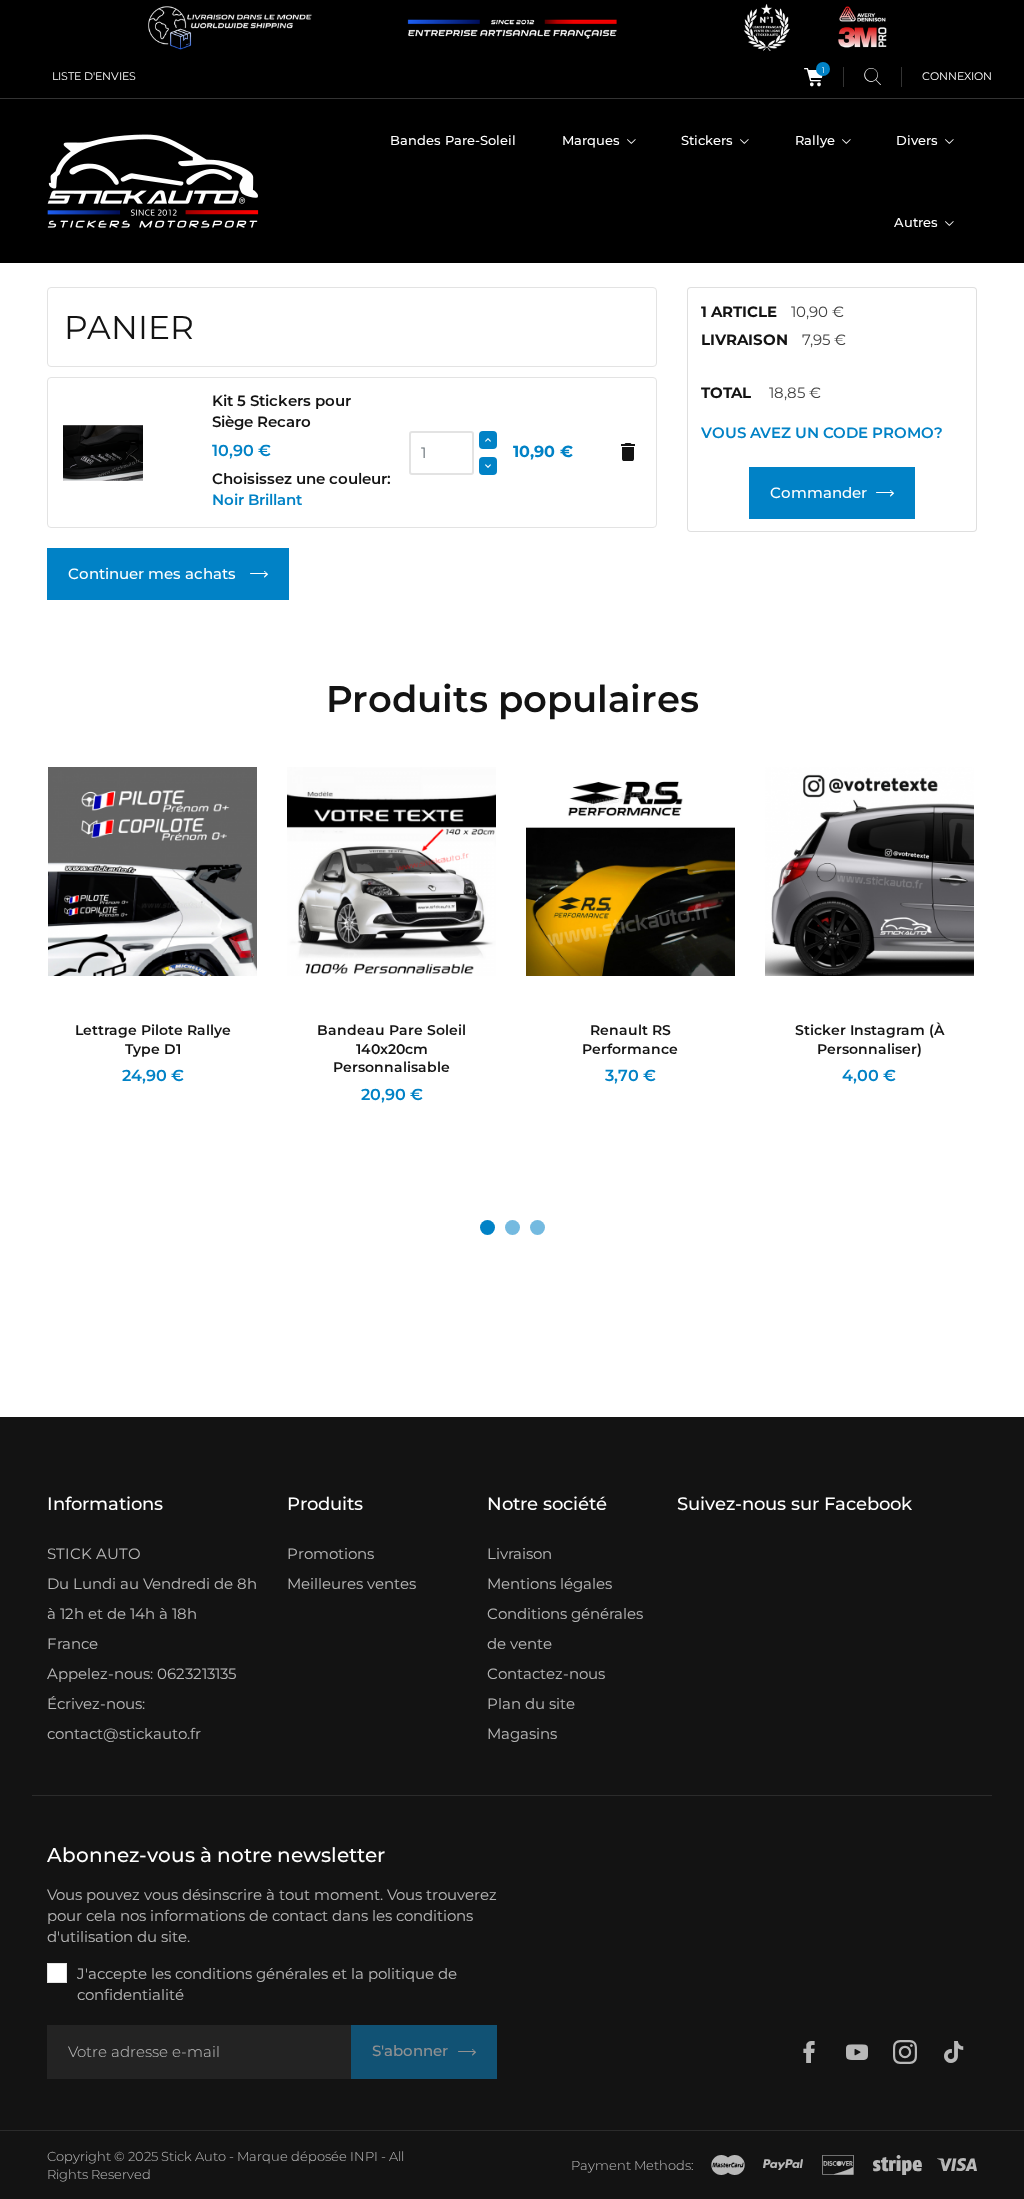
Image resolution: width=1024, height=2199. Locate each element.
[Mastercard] (728, 2165)
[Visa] (957, 2165)
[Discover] (838, 2165)
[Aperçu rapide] (139, 1121)
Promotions (330, 1553)
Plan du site (531, 1703)
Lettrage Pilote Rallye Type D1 (153, 1039)
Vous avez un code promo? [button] (822, 432)
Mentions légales (549, 1583)
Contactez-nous (546, 1673)
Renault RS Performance (630, 1039)
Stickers (709, 140)
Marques (593, 140)
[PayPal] (783, 2165)
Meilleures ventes (351, 1583)
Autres (918, 222)
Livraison (519, 1553)
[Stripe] (897, 2165)
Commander (818, 492)
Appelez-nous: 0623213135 (141, 1673)
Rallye (817, 140)
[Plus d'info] (172, 1121)
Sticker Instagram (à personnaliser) (869, 1039)
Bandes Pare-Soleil (453, 140)
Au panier (577, 1121)
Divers (919, 140)
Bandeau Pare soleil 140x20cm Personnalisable (391, 1049)
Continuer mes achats (154, 573)
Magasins (522, 1733)
